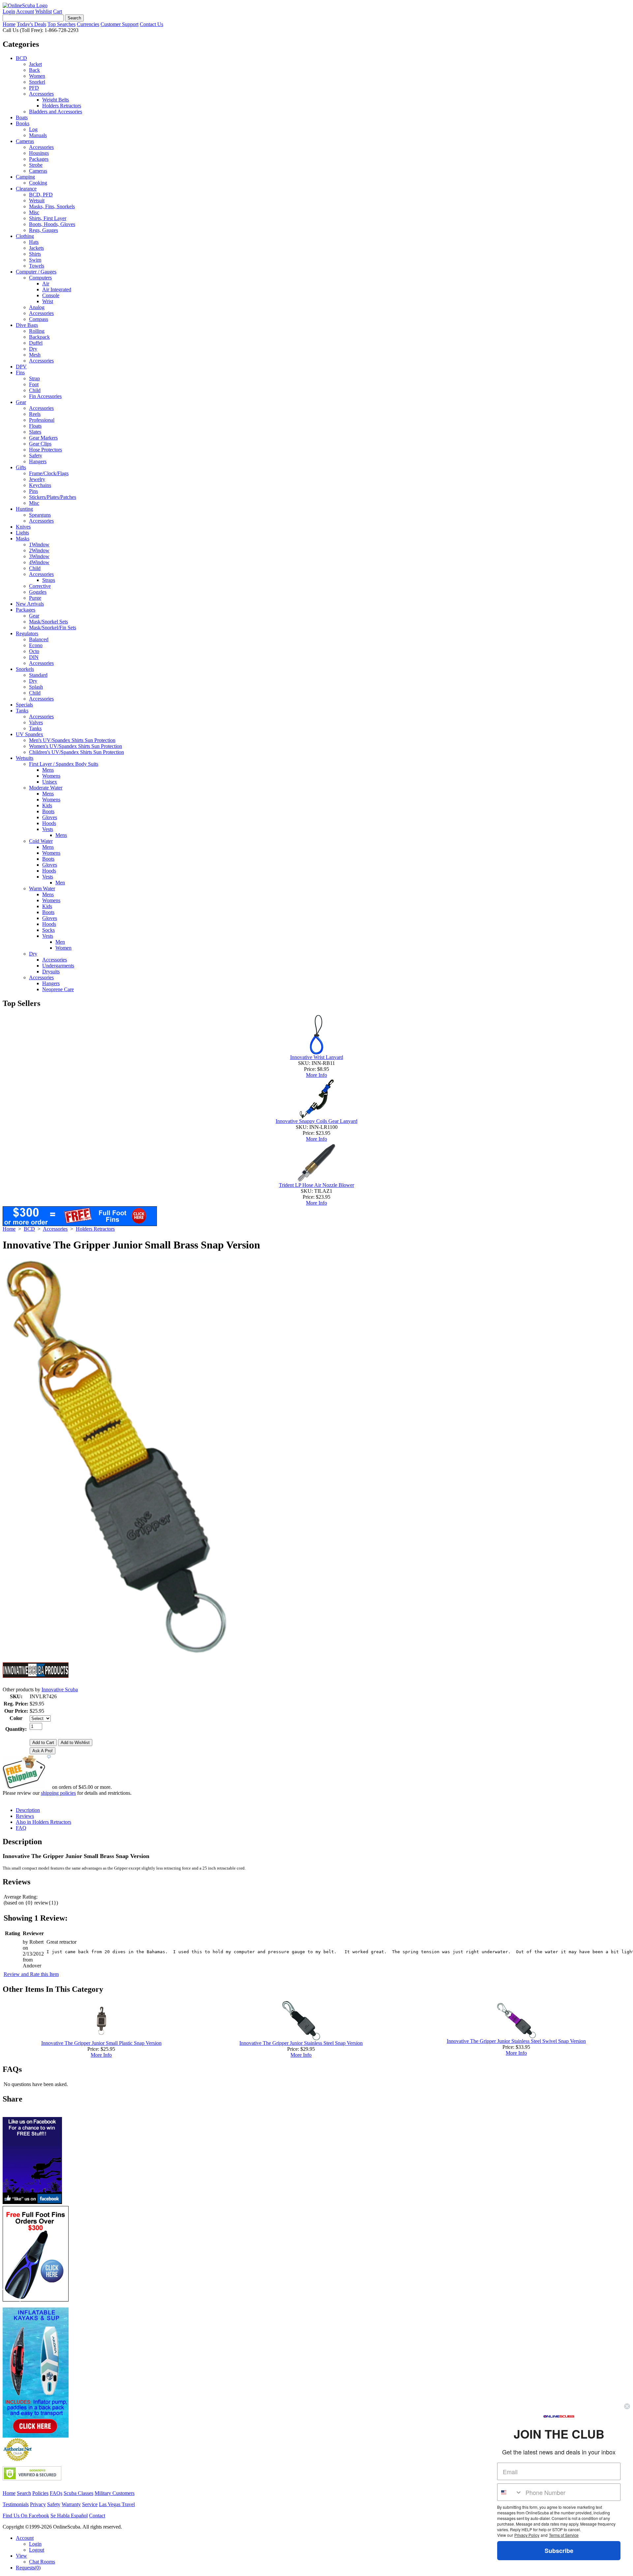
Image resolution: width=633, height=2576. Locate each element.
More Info (316, 1075)
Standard (38, 675)
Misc (34, 212)
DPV (21, 367)
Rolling (37, 331)
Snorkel (37, 82)
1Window (39, 544)
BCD (21, 58)
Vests (48, 829)
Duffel (36, 343)
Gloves (50, 817)
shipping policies (58, 1793)
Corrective (40, 586)
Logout (37, 2550)
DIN (34, 657)
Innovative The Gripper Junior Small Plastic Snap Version (101, 2043)
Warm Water (42, 888)
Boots (48, 811)
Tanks (22, 711)
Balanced (39, 639)
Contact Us (151, 24)
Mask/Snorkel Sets (48, 622)
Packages (39, 159)
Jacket (35, 64)
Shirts (35, 254)
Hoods (49, 823)
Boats (22, 117)
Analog (37, 307)
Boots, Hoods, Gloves (52, 224)
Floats (35, 426)
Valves (36, 722)
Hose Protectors (45, 450)
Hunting (24, 509)
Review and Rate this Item (31, 1974)
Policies (40, 2493)
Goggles (38, 592)
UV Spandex (30, 734)
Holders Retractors (62, 106)
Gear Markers (43, 438)
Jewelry (37, 479)
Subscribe (559, 2551)
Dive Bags (27, 325)
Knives (23, 527)
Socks (48, 930)
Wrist (48, 301)
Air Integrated (57, 289)
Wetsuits (25, 758)
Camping (25, 177)
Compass (39, 319)
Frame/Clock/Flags (49, 473)
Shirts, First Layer (48, 218)
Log (33, 129)
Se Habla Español (69, 2516)
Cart (58, 11)
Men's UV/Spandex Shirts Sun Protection (72, 740)
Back (34, 70)
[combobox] (510, 2492)
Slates (35, 432)
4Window (39, 562)
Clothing (25, 236)
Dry (33, 349)
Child (35, 390)
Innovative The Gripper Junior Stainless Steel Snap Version (301, 2043)
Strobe (36, 165)
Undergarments (58, 966)
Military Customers (115, 2493)
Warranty (71, 2504)
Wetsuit (37, 200)
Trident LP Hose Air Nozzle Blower (316, 1185)
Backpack (39, 337)
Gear (21, 402)
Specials (24, 705)
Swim (35, 260)
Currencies (88, 24)
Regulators (27, 633)
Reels (35, 414)
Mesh (35, 355)
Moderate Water (46, 788)
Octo (34, 651)
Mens (48, 770)
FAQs (56, 2493)
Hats (34, 242)
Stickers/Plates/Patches (53, 497)
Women (37, 76)
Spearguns (40, 515)
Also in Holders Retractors (44, 1822)
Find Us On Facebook (26, 2516)
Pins (33, 491)
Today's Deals (31, 24)
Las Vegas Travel (117, 2504)
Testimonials (16, 2504)
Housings (39, 153)
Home (9, 24)
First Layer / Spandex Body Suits (64, 764)
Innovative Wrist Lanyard (317, 1057)
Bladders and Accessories (56, 112)
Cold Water (41, 841)
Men (60, 883)
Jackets (36, 248)
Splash (36, 687)
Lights (22, 533)
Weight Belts (56, 100)
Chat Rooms (42, 2562)
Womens (51, 776)
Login (9, 11)
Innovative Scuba (60, 1689)
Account (25, 11)
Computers (40, 278)
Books (23, 123)
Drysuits (51, 972)
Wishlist (44, 11)
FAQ (21, 1828)
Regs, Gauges (44, 230)
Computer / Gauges (36, 272)
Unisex (50, 782)
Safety (36, 456)
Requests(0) (28, 2568)
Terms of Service (564, 2535)
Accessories (41, 94)
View (21, 2556)
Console (51, 295)
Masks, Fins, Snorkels (52, 206)
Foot (34, 384)
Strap (34, 378)
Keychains (40, 485)
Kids (47, 805)
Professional (42, 420)
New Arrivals (30, 604)
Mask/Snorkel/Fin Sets (53, 628)
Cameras (25, 141)
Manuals (38, 135)
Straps (49, 580)
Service (90, 2504)
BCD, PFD (41, 195)
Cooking (38, 183)
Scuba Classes (78, 2493)
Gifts (21, 467)
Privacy (38, 2504)
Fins (20, 372)
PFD (34, 88)
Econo (36, 645)
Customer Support (120, 24)
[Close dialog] (627, 2406)
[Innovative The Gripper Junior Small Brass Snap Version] (117, 1652)
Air (46, 284)
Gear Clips (40, 444)
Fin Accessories (45, 396)
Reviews (25, 1816)
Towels (37, 266)
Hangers (38, 461)
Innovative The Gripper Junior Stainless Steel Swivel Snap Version (516, 2041)
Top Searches (61, 24)
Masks (23, 539)
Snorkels (25, 669)
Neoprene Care (58, 989)
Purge (35, 598)
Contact (97, 2516)
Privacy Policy (527, 2535)
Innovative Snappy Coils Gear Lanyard (316, 1121)
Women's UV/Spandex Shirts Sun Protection (75, 746)
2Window (39, 550)
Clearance (26, 189)
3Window (39, 556)
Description (28, 1810)
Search (24, 2493)
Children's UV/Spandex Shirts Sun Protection (76, 752)
